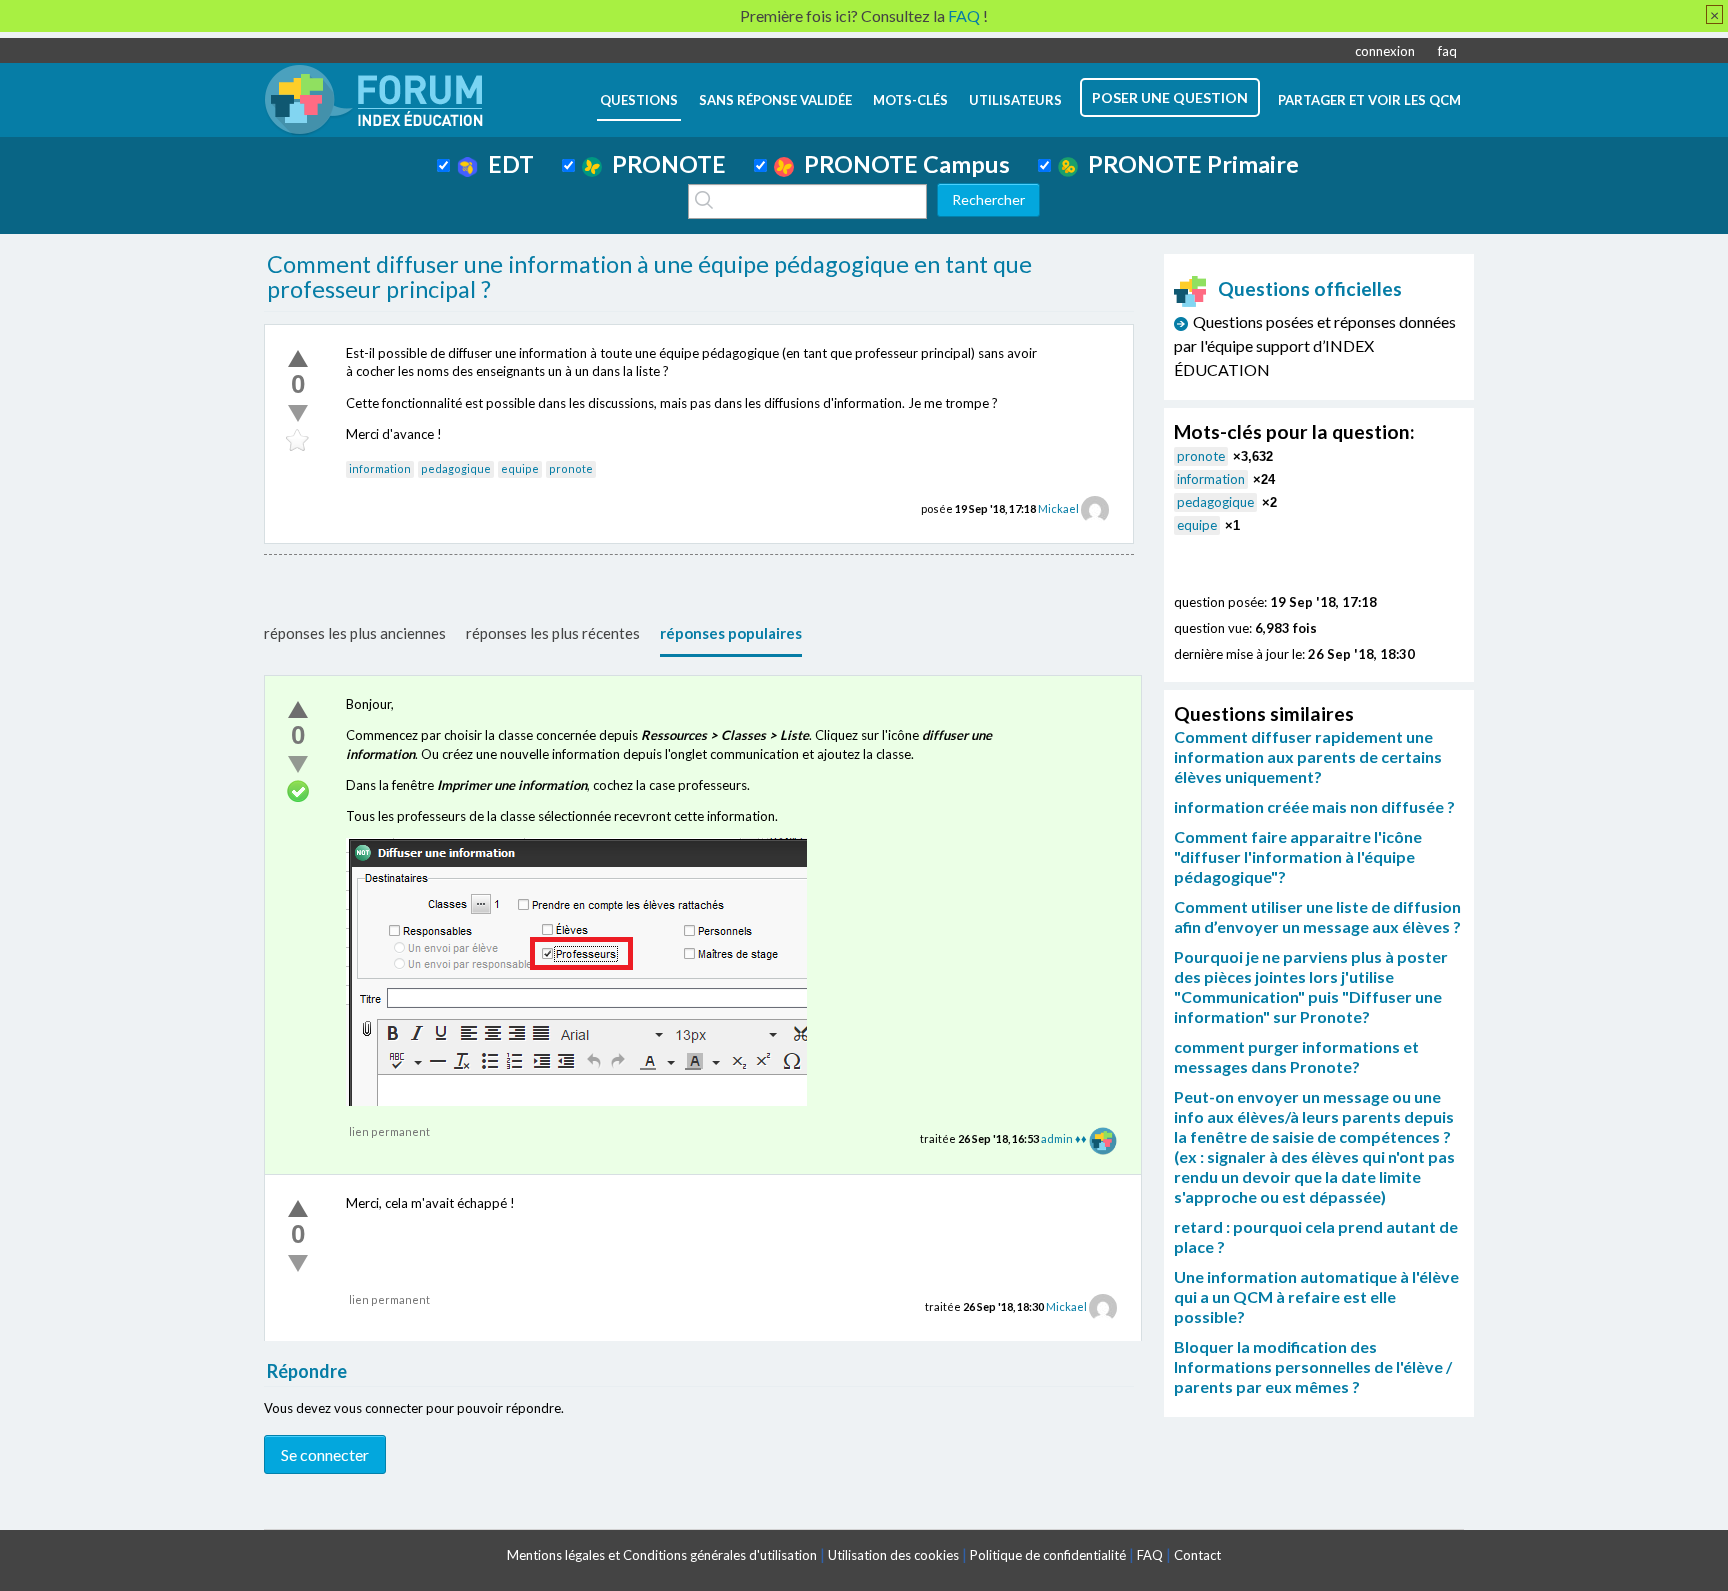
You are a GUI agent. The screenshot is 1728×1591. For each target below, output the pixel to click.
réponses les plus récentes (553, 633)
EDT (506, 164)
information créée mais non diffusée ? (1314, 806)
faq (1447, 51)
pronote (571, 468)
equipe (520, 468)
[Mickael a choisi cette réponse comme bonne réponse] (298, 792)
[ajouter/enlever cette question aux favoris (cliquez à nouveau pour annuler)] (298, 441)
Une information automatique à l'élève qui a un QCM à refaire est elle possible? (1316, 1296)
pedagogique (456, 468)
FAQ (1150, 1555)
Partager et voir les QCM (1369, 100)
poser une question (1170, 97)
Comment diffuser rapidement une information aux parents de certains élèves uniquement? (1308, 756)
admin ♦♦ (1064, 1138)
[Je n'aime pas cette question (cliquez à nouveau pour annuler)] (298, 413)
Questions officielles (1310, 288)
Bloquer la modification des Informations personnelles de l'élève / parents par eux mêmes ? (1313, 1366)
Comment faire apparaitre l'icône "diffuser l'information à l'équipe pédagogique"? (1298, 856)
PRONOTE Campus (902, 164)
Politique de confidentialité (1048, 1555)
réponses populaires (731, 633)
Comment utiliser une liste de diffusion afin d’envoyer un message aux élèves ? (1317, 916)
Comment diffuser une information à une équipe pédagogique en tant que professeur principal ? (649, 277)
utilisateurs (1015, 100)
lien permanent (389, 1131)
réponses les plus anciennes (355, 633)
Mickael (1058, 508)
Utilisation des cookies (893, 1555)
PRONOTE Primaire (1188, 164)
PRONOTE (664, 164)
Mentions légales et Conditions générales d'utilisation (662, 1555)
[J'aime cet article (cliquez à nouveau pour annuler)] (298, 358)
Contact (1197, 1555)
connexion (1385, 51)
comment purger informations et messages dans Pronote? (1296, 1056)
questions (639, 100)
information (380, 468)
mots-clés (910, 100)
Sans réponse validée (775, 100)
